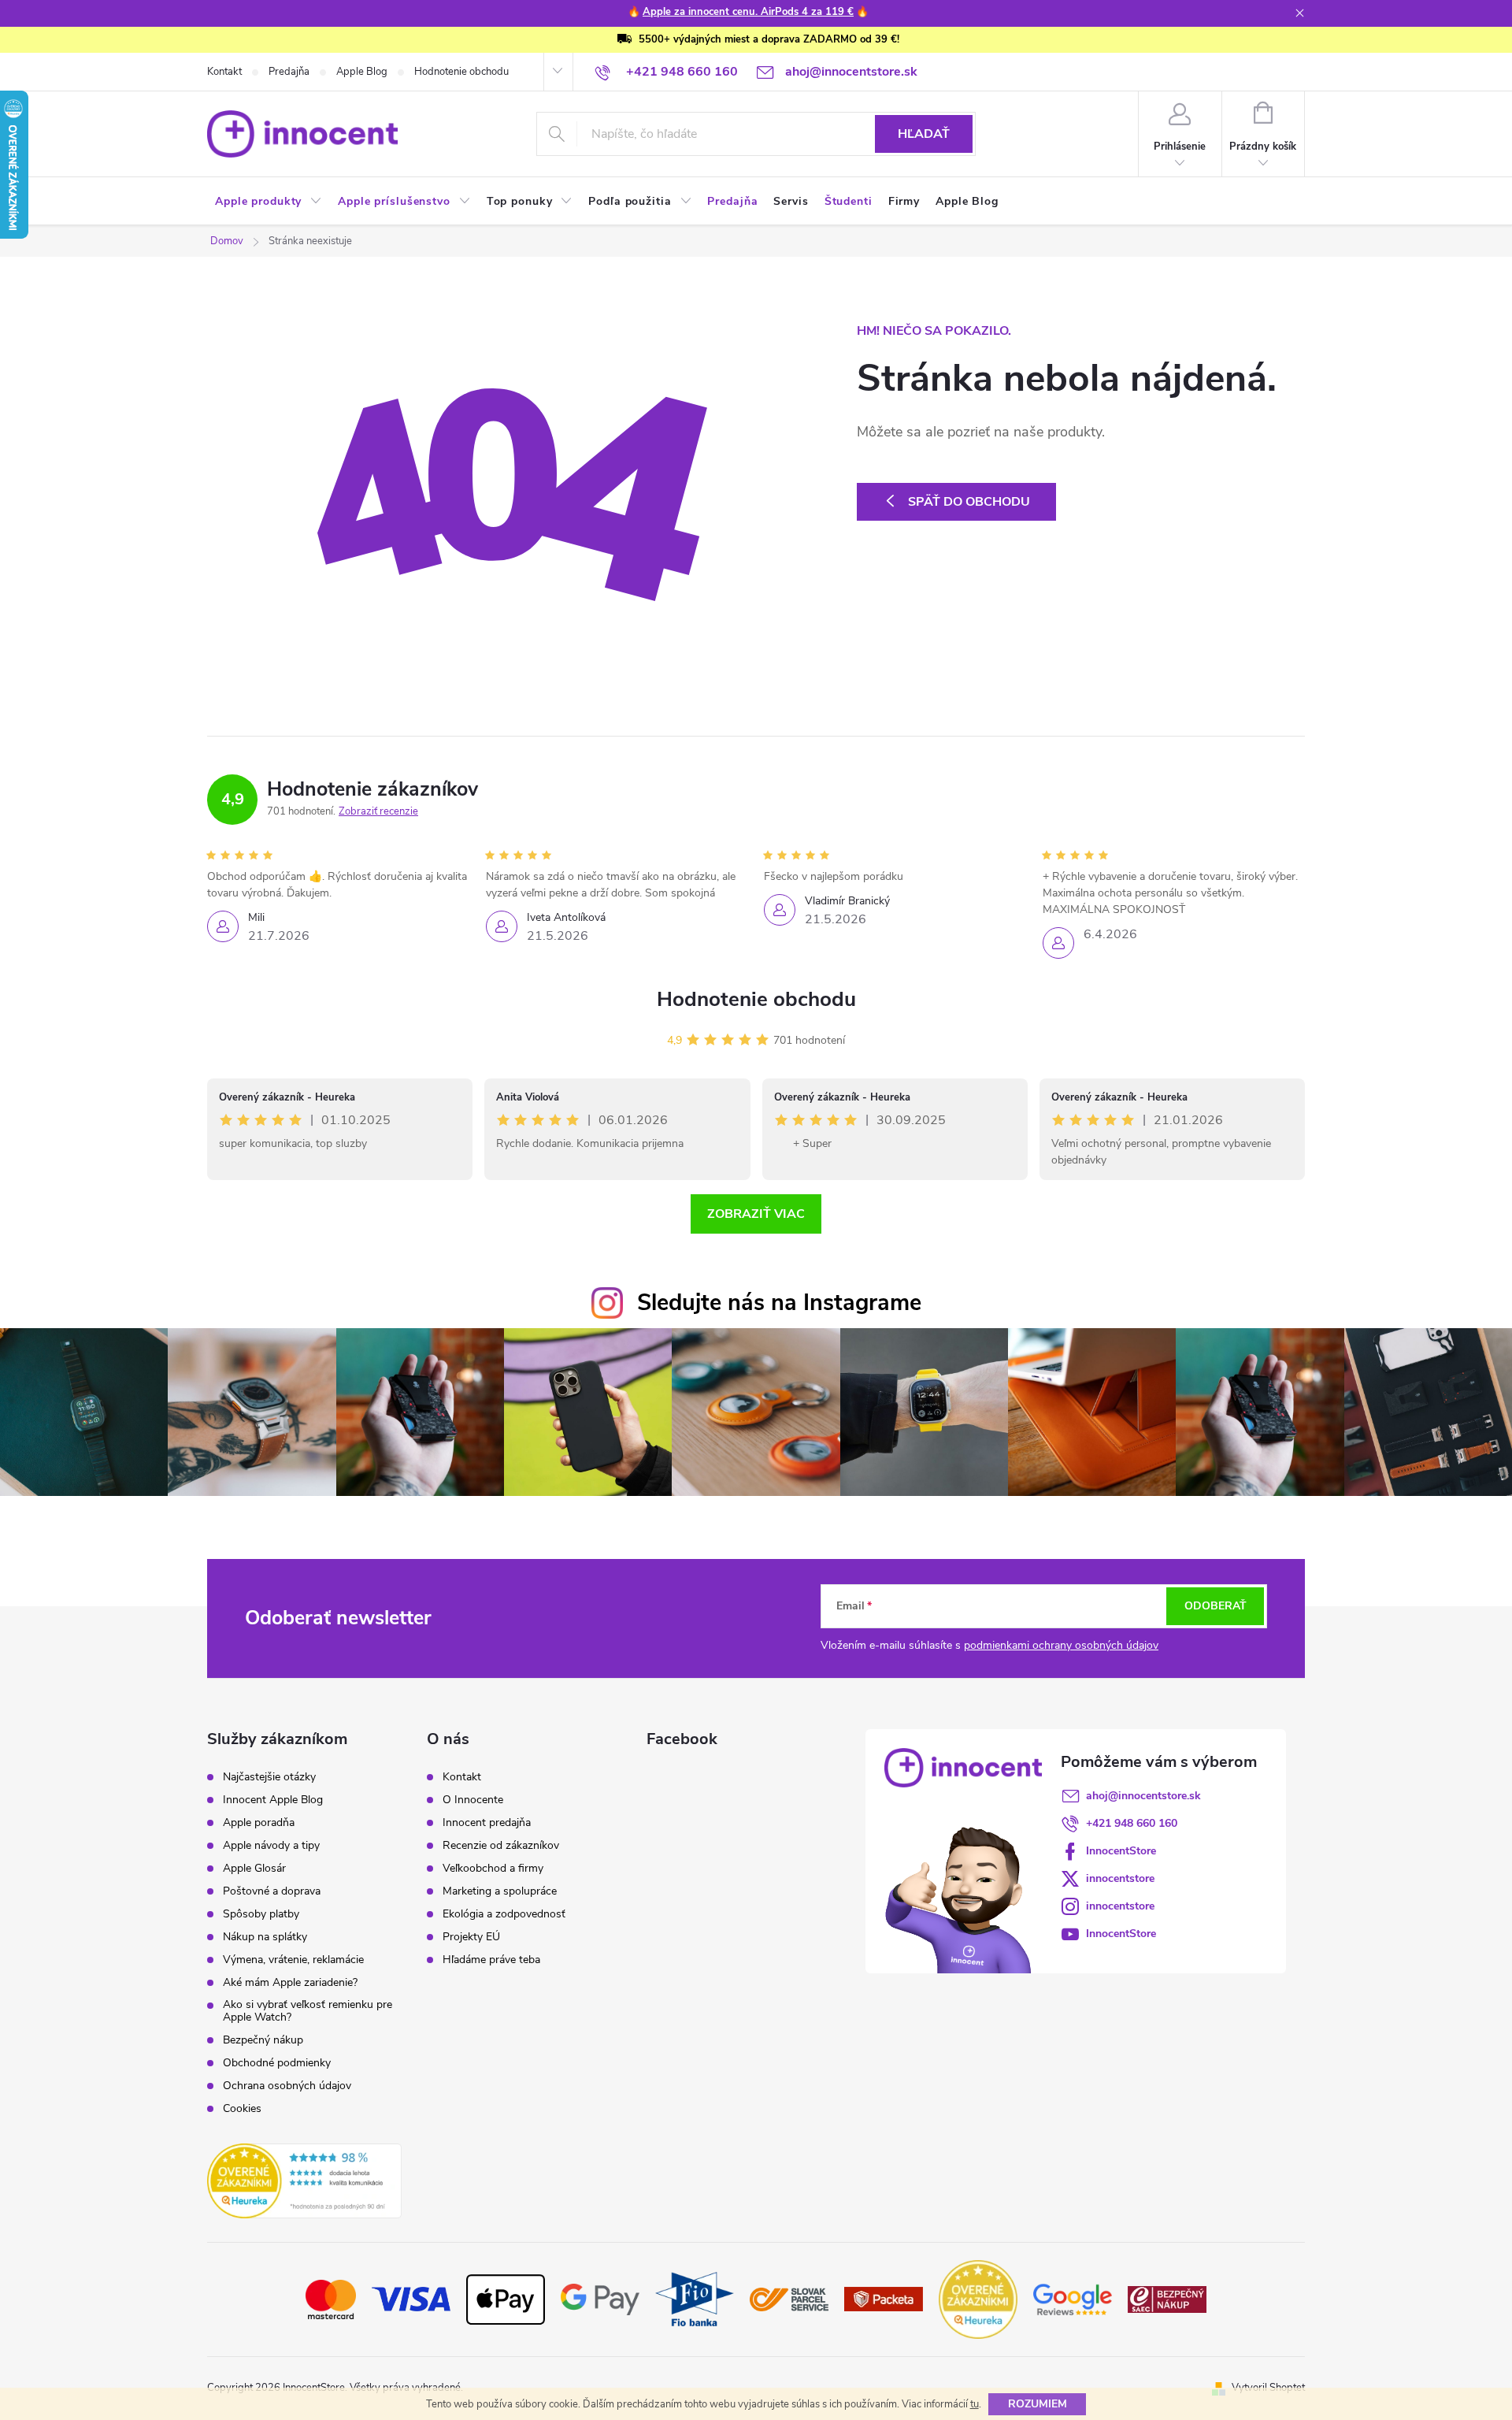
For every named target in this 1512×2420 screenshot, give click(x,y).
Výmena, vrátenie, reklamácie (293, 1960)
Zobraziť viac (756, 1214)
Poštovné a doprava (272, 1891)
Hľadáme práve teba (491, 1960)
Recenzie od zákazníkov (501, 1846)
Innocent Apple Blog (273, 1800)
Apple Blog (362, 72)
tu (975, 2404)
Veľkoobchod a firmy (493, 1869)
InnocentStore (1121, 1851)
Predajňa (289, 72)
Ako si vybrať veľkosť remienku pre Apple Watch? (308, 2011)
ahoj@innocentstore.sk (1143, 1796)
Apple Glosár (254, 1869)
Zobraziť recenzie (378, 811)
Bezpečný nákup (263, 2040)
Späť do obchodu (969, 502)
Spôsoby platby (261, 1914)
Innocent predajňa (487, 1823)
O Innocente (473, 1800)
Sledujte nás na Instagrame (779, 1303)
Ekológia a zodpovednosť (504, 1914)
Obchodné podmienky (277, 2063)
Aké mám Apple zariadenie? (290, 1983)
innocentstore (1120, 1878)
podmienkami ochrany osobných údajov (1061, 1645)
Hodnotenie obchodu (461, 72)
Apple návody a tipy (271, 1846)
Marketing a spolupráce (500, 1891)
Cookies (242, 2109)
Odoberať (1216, 1606)
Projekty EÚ (471, 1937)
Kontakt (224, 72)
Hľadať (924, 134)
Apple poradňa (259, 1823)
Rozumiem (1038, 2404)
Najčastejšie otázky (269, 1777)
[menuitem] (269, 202)
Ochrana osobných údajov (287, 2086)
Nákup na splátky (265, 1937)
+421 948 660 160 (1132, 1823)
